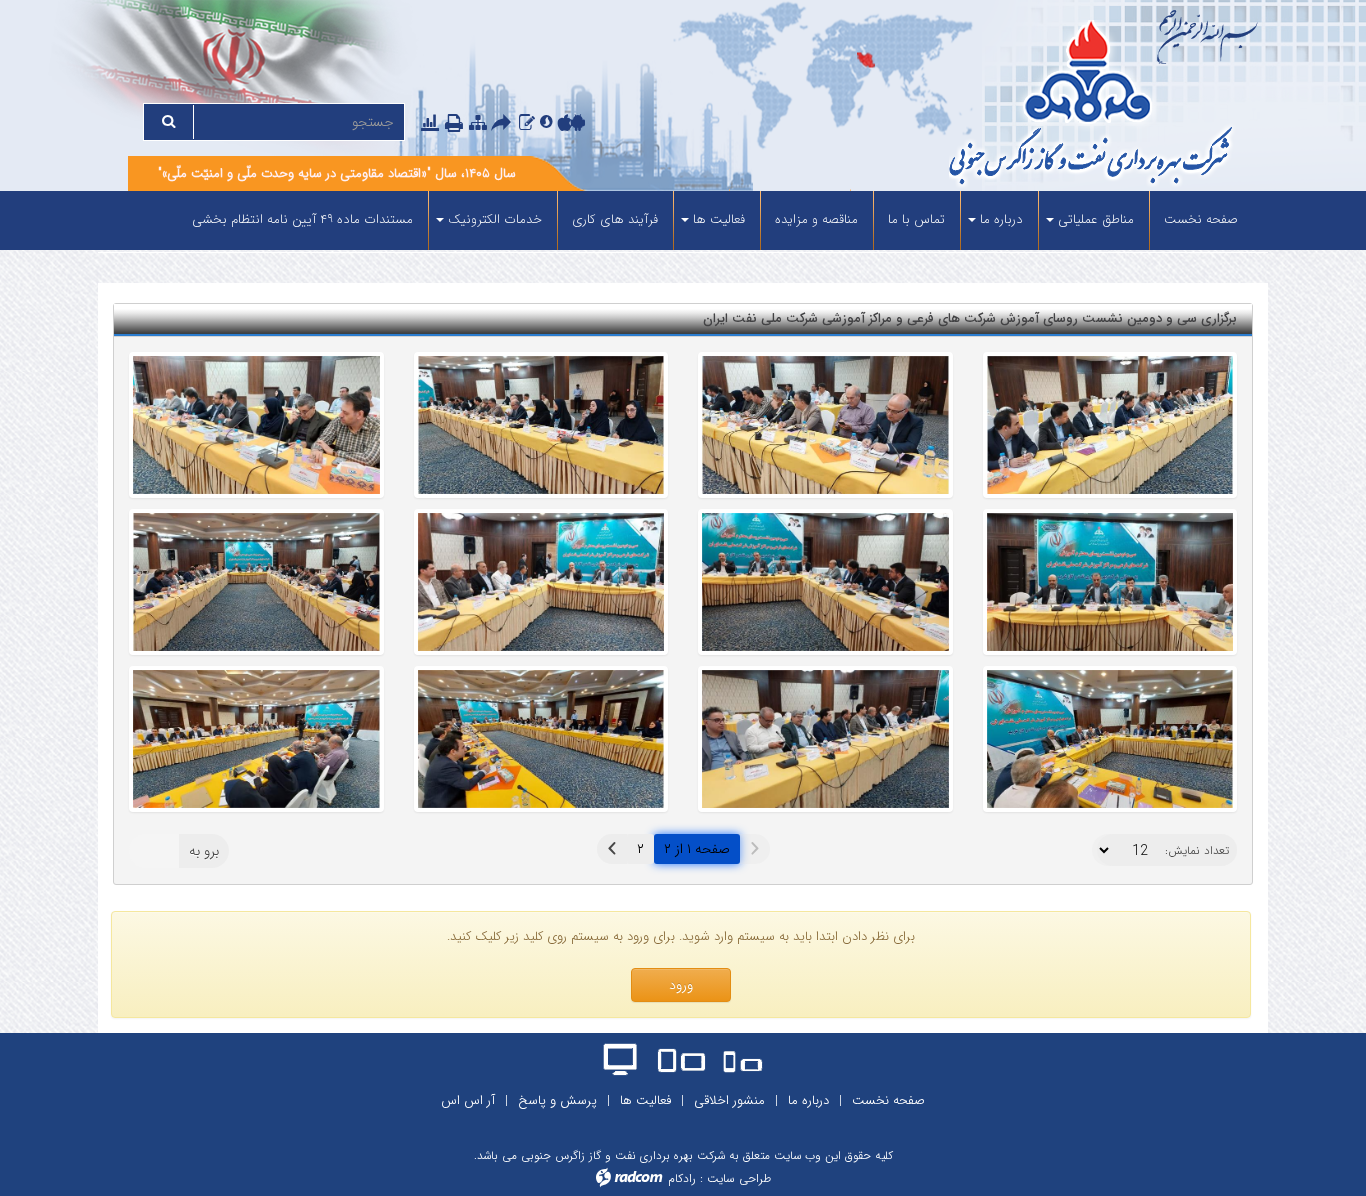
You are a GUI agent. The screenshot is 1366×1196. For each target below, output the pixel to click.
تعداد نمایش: (1197, 851)
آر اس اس (468, 1100)
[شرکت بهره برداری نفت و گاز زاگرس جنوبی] (1015, 105)
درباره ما (808, 1100)
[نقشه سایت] (478, 122)
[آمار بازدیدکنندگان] (430, 122)
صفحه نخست (888, 1100)
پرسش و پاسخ (557, 1100)
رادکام (682, 1178)
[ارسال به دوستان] (504, 124)
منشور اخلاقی (729, 1100)
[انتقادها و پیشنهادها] (527, 122)
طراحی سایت (739, 1178)
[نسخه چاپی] (456, 124)
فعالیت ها (645, 1100)
